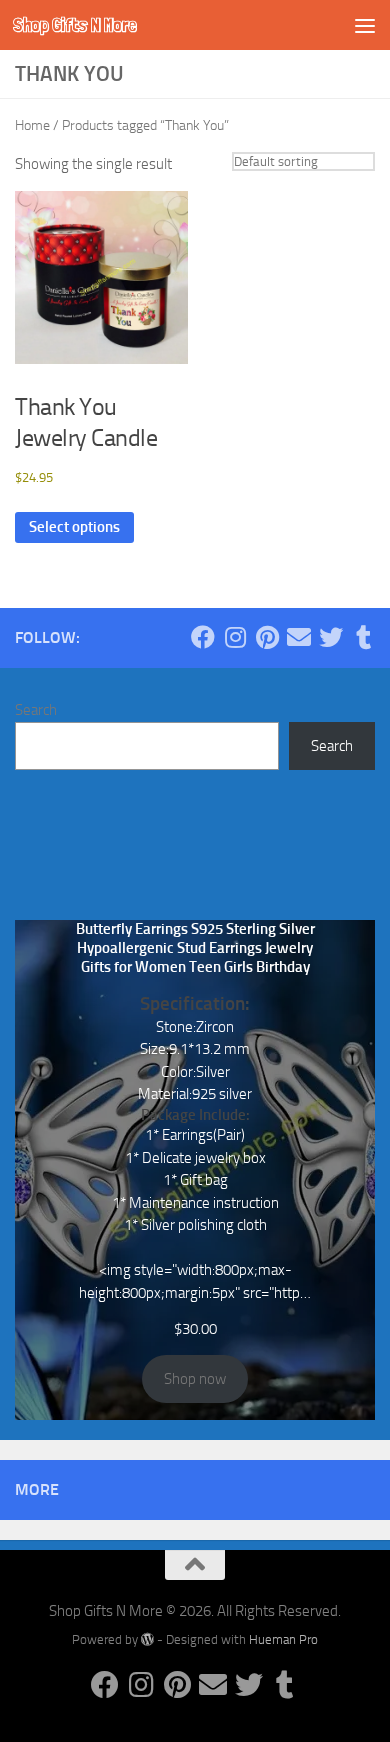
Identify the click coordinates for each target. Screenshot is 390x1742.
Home (32, 125)
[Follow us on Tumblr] (363, 637)
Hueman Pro (283, 1639)
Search (36, 710)
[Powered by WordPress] (147, 1639)
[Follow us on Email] (299, 637)
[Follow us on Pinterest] (267, 637)
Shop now (195, 1379)
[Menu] (365, 25)
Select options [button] (74, 527)
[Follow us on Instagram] (235, 637)
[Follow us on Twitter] (331, 637)
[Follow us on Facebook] (203, 637)
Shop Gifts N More (75, 24)
